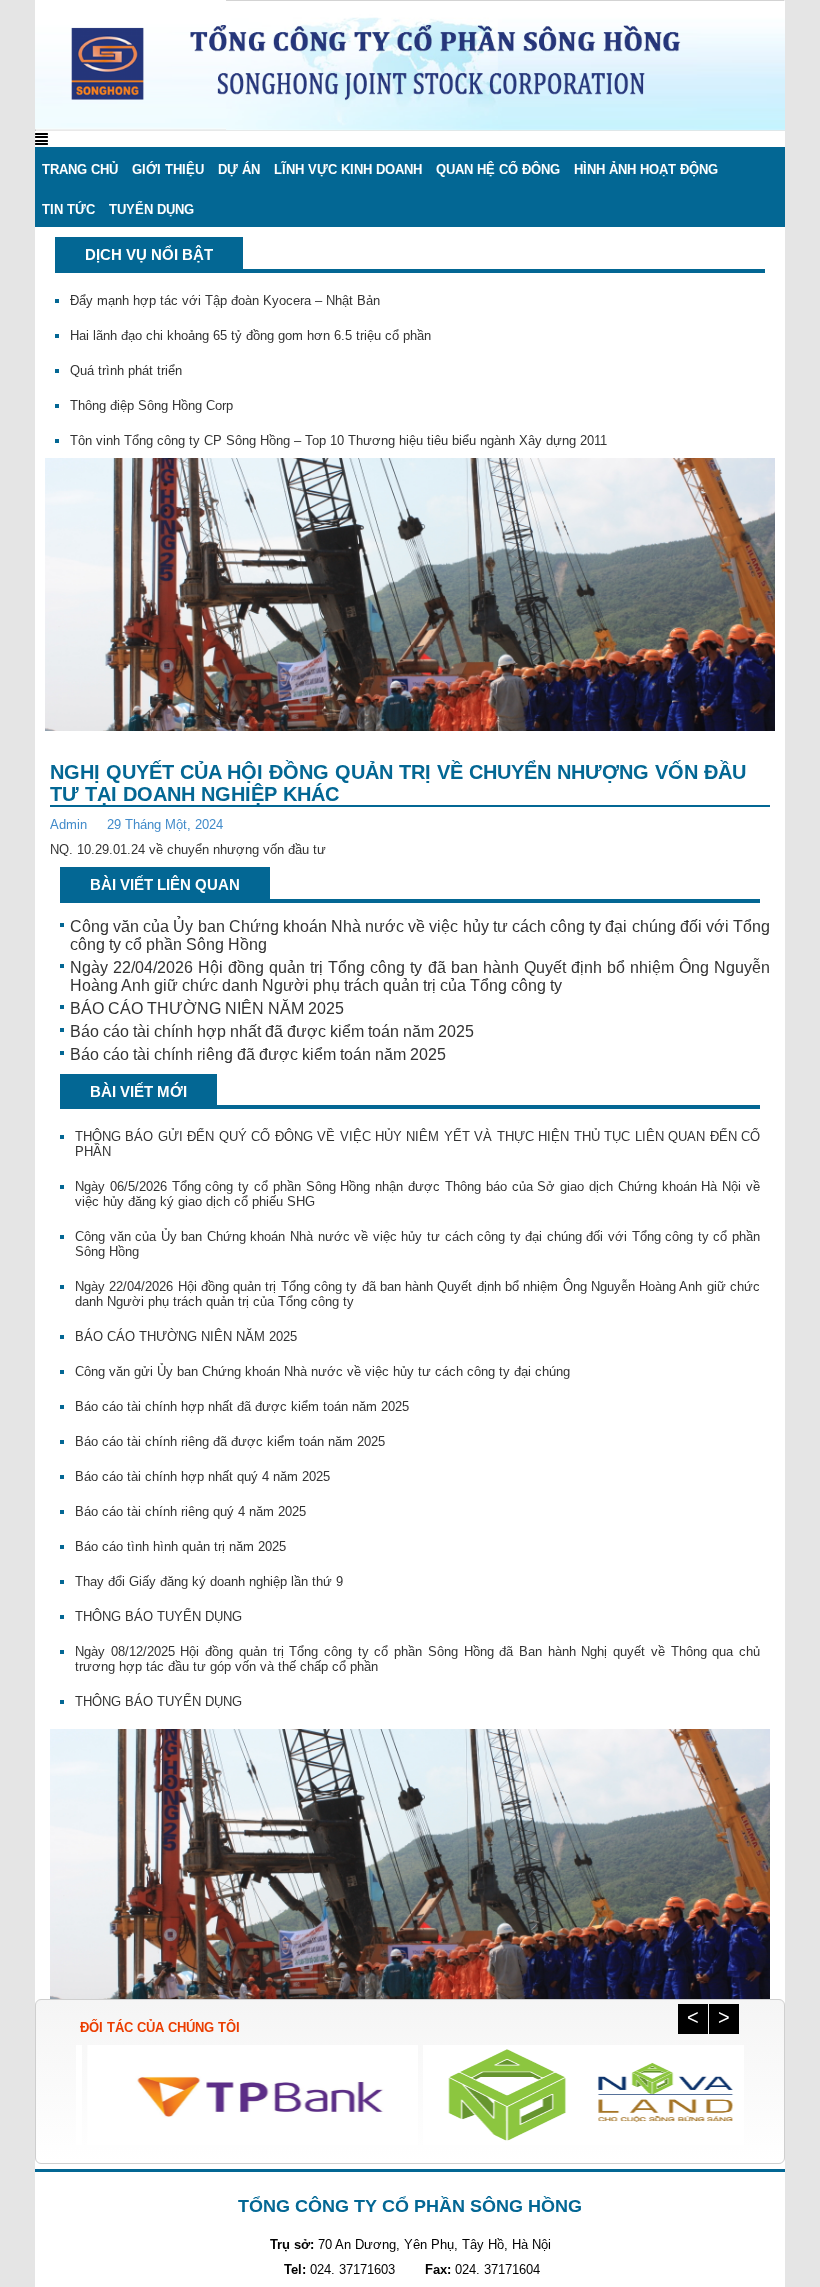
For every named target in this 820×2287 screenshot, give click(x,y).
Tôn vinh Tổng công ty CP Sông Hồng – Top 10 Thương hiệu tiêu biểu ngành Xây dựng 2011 (338, 419)
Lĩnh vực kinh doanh (348, 169)
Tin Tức (68, 209)
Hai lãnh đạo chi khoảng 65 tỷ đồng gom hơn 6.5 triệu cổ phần (250, 314)
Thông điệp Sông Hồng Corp (151, 384)
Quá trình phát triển (126, 349)
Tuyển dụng (151, 209)
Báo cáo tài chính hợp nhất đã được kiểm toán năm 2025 (272, 1031)
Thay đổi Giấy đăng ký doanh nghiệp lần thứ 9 (209, 1581)
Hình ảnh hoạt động (646, 169)
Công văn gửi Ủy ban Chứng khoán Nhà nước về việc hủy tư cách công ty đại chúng (322, 1371)
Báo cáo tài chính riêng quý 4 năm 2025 (190, 1511)
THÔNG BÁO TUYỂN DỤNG (158, 1616)
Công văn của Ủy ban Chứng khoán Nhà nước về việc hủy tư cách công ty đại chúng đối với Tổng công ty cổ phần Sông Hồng (420, 935)
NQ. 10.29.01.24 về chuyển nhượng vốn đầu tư (188, 849)
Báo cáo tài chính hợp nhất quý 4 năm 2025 (202, 1476)
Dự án (239, 169)
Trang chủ (80, 169)
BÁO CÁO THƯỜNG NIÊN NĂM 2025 (207, 1008)
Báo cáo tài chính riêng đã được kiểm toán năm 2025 (258, 1054)
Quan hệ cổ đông (498, 169)
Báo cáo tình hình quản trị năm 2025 (180, 1546)
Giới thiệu (168, 169)
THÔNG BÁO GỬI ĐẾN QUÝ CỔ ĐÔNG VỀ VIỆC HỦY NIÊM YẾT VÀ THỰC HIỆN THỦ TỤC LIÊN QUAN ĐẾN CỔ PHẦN (417, 1144)
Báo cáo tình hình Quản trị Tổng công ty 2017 (202, 454)
